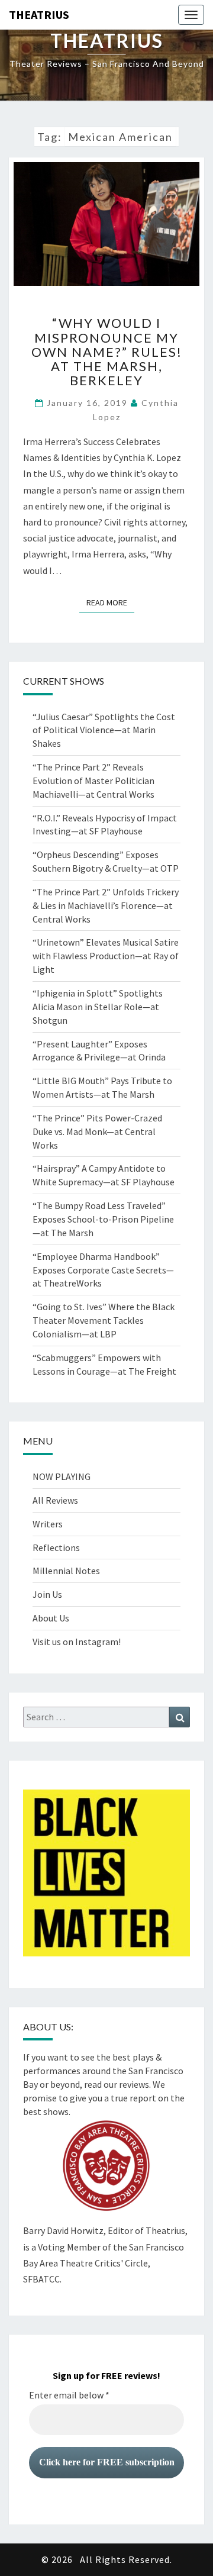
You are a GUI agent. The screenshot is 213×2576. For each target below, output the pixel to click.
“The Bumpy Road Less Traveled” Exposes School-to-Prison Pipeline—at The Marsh (103, 1219)
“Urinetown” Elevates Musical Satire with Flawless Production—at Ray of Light (106, 956)
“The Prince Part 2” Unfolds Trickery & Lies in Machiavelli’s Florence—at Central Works (106, 905)
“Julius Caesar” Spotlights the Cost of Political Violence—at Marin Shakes (104, 730)
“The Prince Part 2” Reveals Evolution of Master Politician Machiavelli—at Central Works (93, 781)
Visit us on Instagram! (77, 1642)
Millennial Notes (66, 1571)
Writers (48, 1524)
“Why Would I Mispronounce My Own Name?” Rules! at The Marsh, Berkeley (107, 352)
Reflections (56, 1547)
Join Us (47, 1594)
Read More (110, 602)
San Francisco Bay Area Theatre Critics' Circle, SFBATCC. (104, 2263)
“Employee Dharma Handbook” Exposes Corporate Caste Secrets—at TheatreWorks (103, 1270)
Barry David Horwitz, (64, 2230)
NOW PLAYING (62, 1476)
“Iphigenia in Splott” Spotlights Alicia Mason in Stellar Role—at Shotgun (98, 1007)
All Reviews (55, 1500)
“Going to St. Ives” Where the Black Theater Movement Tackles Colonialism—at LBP (104, 1320)
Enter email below (69, 2395)
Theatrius (39, 14)
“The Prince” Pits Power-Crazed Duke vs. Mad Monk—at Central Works (97, 1131)
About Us (51, 1618)
